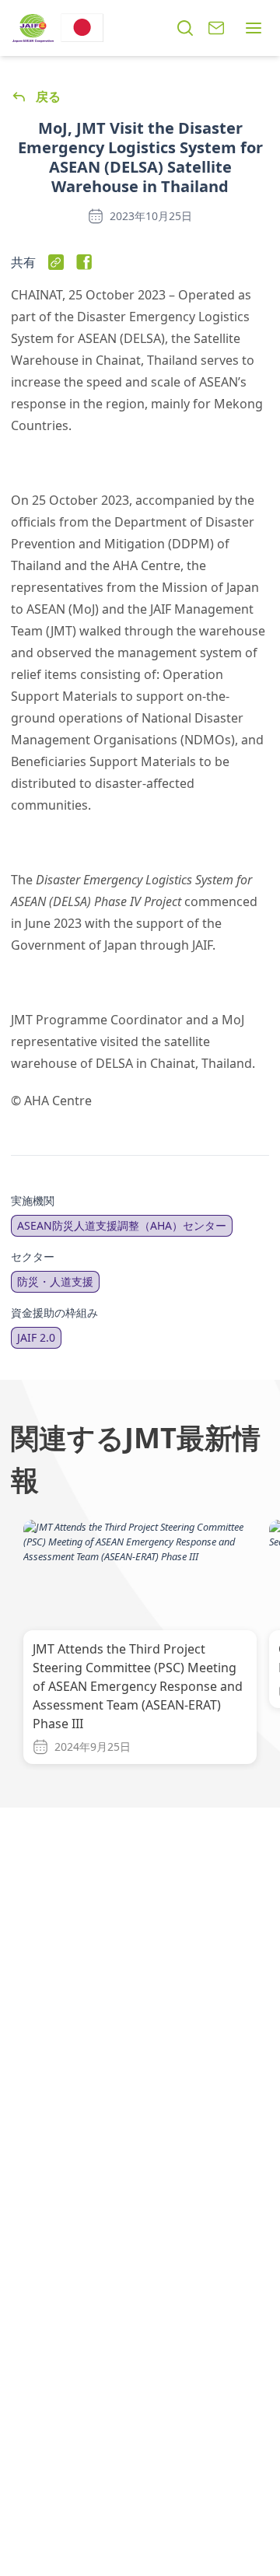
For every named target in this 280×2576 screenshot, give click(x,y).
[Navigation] (254, 28)
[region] (140, 1645)
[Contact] (216, 28)
